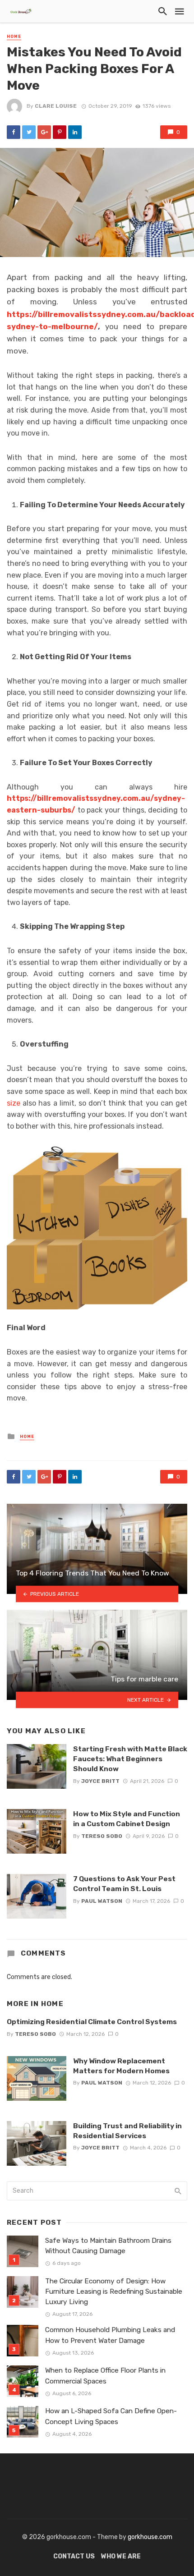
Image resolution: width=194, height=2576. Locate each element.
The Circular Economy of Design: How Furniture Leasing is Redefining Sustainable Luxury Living (114, 2291)
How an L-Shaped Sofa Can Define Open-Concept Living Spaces (111, 2416)
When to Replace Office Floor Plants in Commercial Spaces (105, 2376)
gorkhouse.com (150, 2537)
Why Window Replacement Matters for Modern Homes (121, 2066)
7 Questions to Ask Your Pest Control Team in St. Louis (124, 1884)
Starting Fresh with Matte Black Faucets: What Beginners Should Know (130, 1759)
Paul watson (102, 1901)
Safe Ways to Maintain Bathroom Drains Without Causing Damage (108, 2246)
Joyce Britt (100, 1781)
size (14, 1103)
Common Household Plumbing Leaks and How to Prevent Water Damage (110, 2335)
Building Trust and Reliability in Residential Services (127, 2131)
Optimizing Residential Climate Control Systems (92, 2022)
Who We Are (121, 2556)
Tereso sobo (102, 1836)
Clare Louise (56, 106)
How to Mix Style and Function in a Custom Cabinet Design (127, 1819)
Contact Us (74, 2556)
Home (14, 37)
